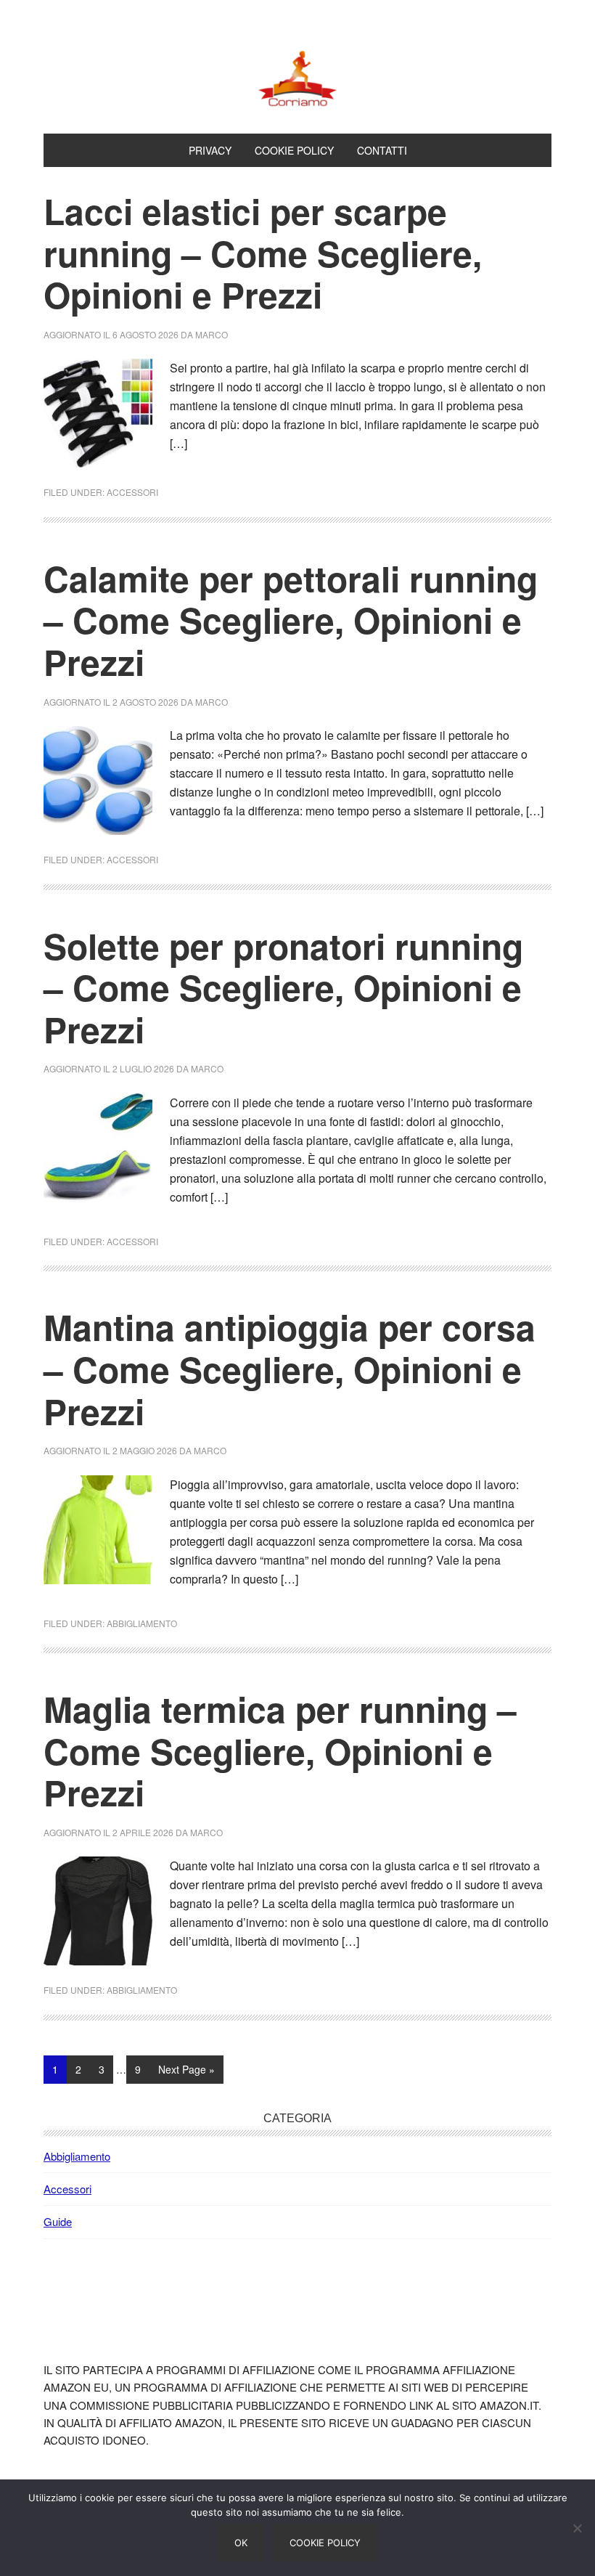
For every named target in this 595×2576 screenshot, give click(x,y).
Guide (58, 2221)
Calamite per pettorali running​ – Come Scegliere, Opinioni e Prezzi (291, 620)
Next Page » (186, 2072)
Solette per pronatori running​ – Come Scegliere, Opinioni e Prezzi (283, 987)
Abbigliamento (142, 1623)
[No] (577, 2528)
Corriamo (297, 78)
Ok (241, 2543)
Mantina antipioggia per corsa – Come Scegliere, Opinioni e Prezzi (290, 1369)
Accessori (132, 492)
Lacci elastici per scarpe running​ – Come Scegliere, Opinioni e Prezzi (263, 253)
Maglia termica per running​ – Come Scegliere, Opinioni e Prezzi (280, 1750)
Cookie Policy (325, 2543)
